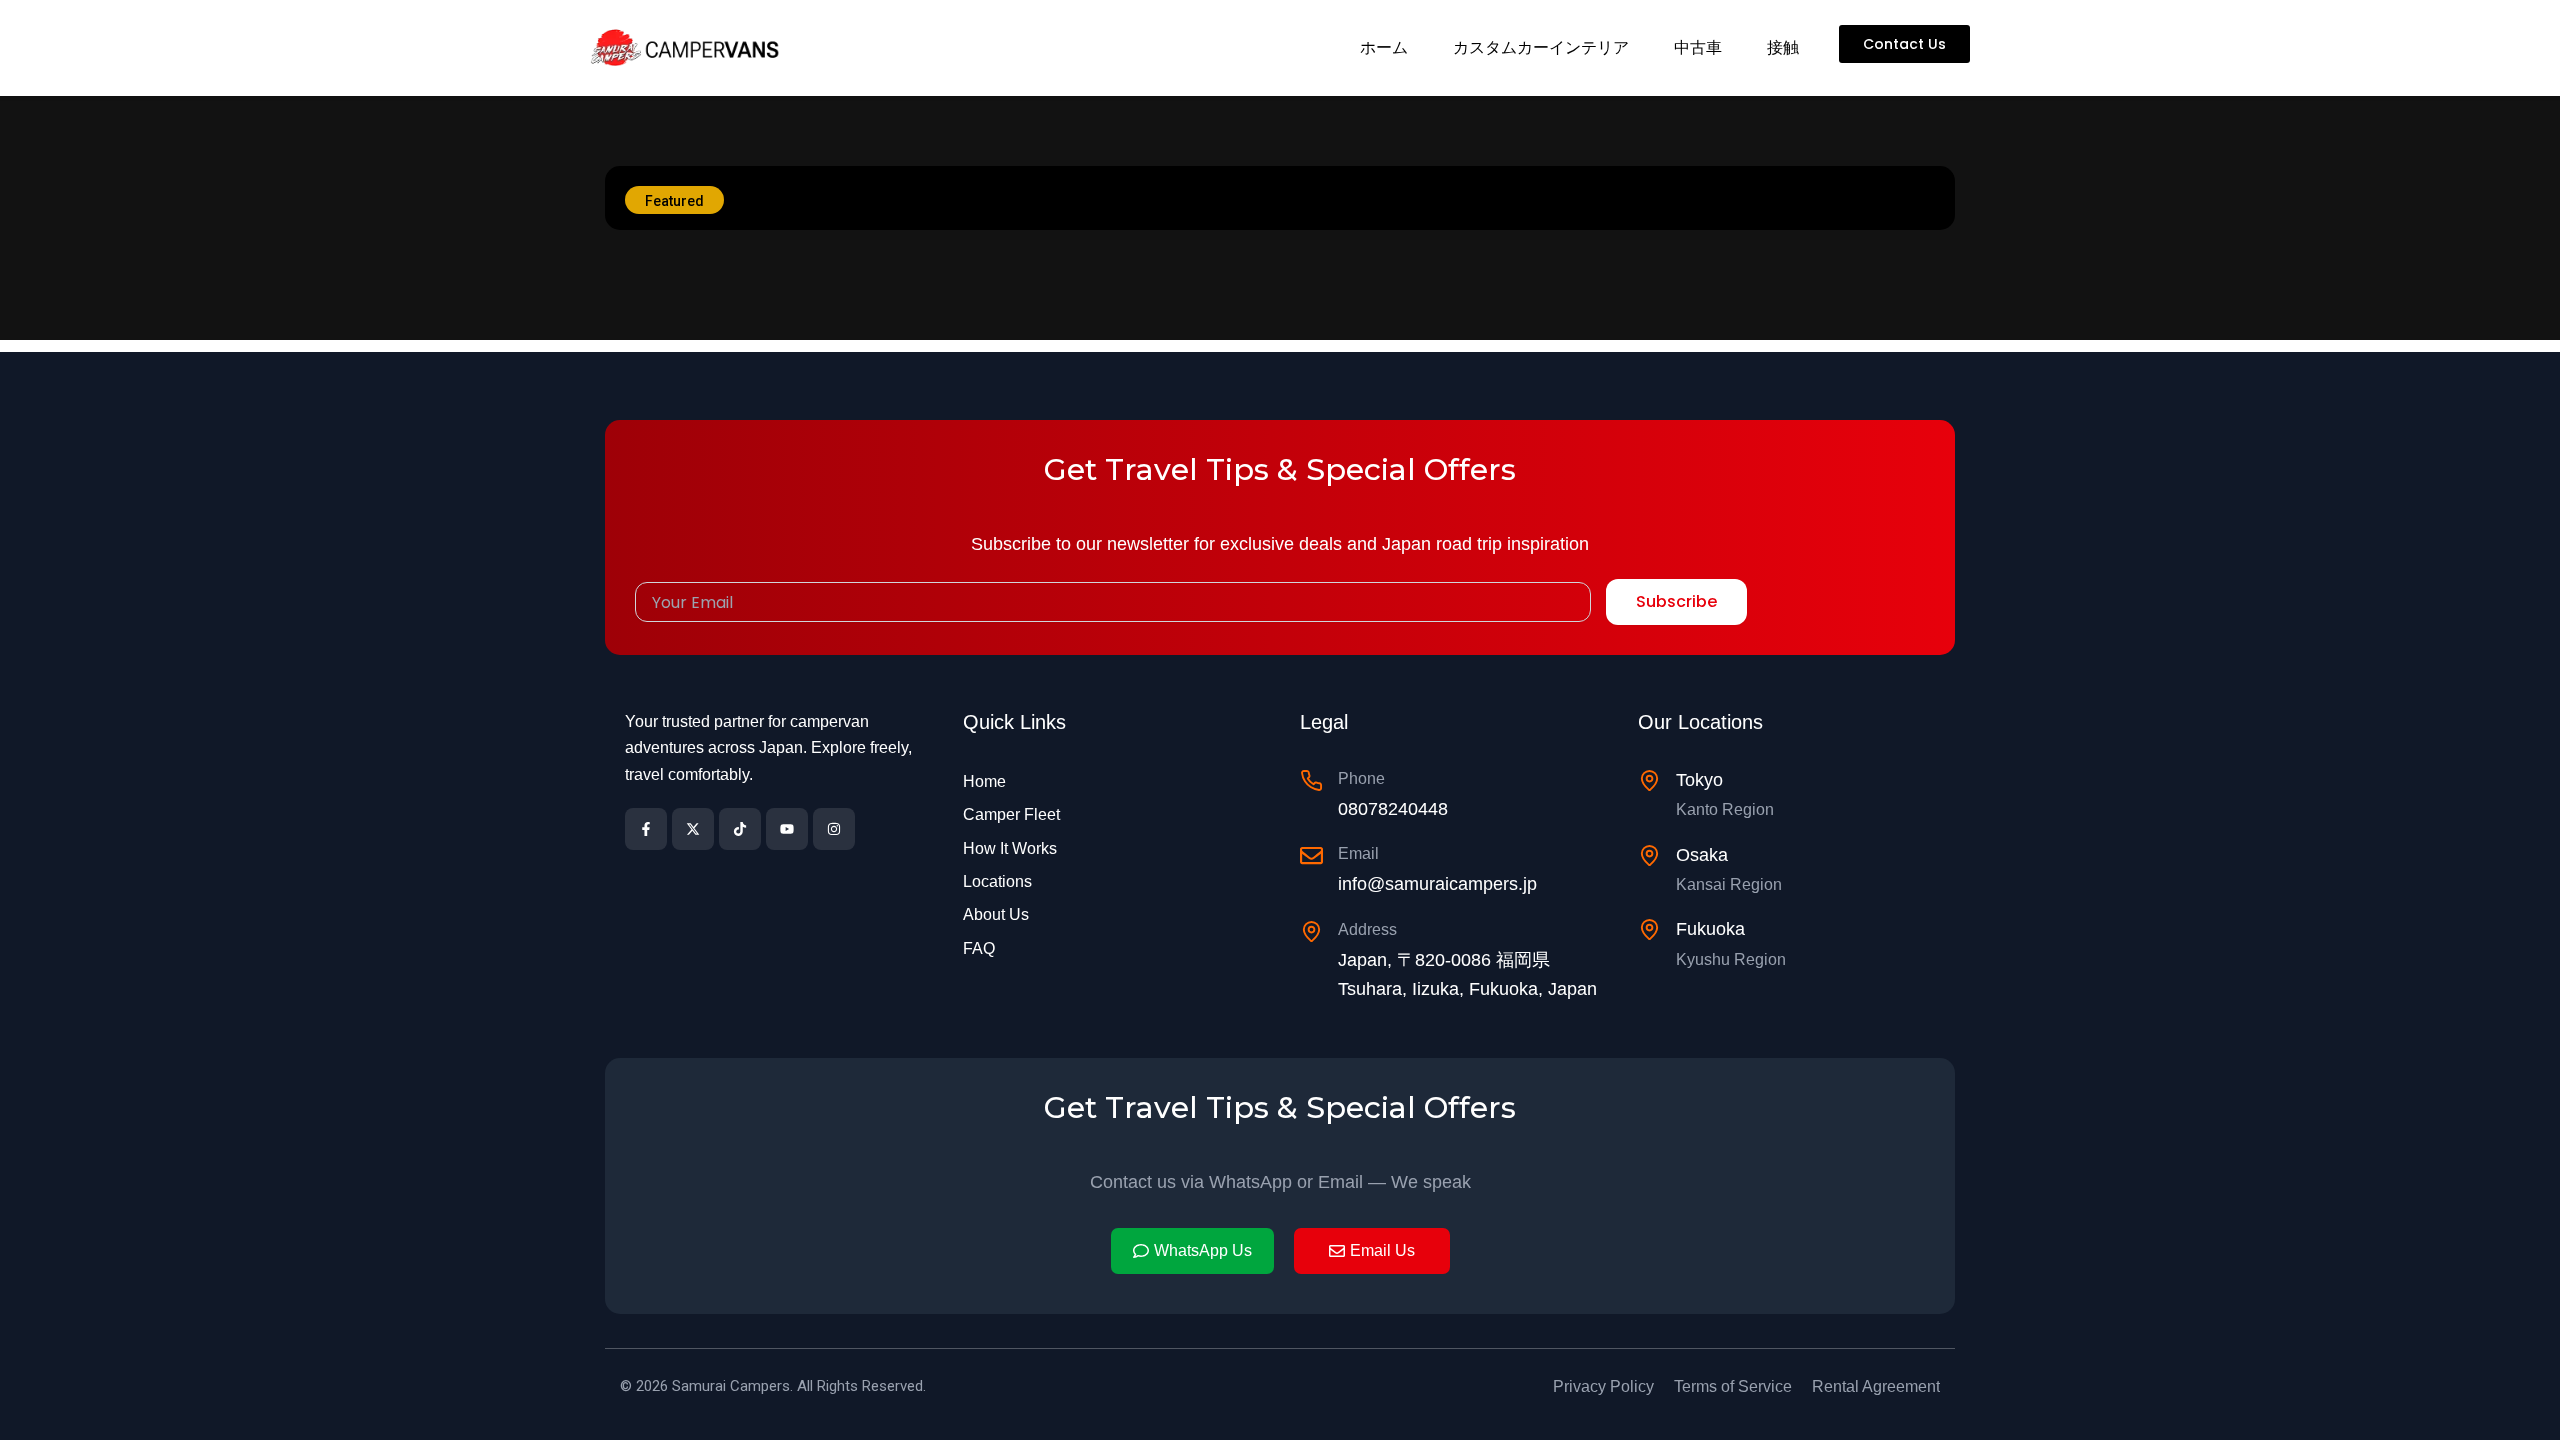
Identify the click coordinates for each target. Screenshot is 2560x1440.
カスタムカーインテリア (1541, 47)
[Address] (1311, 931)
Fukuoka (1710, 929)
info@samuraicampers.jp (1437, 884)
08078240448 (1393, 809)
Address (1367, 929)
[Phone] (1311, 780)
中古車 (1698, 47)
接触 (1783, 47)
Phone (1361, 778)
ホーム (1384, 47)
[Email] (1311, 855)
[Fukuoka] (1649, 929)
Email (1358, 853)
